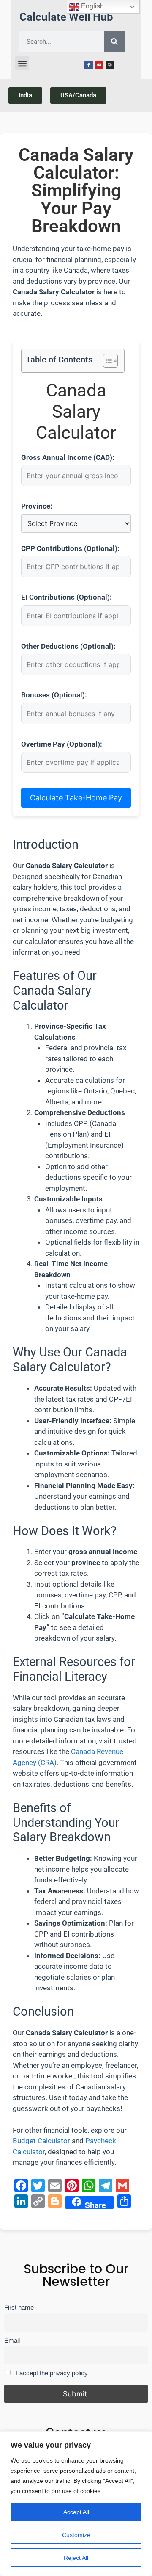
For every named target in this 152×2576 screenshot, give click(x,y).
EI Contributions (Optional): (66, 597)
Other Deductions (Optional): (68, 646)
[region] (76, 2504)
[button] (22, 63)
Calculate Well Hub (66, 17)
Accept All (76, 2512)
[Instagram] (110, 65)
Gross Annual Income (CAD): (68, 457)
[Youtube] (99, 65)
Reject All (76, 2558)
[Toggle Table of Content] (106, 361)
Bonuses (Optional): (54, 695)
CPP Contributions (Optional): (70, 548)
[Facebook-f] (89, 65)
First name (19, 2307)
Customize (76, 2535)
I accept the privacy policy (51, 2373)
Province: (37, 506)
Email (12, 2340)
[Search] (114, 42)
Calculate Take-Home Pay (76, 798)
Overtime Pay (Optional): (62, 744)
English (92, 6)
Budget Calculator (41, 2141)
